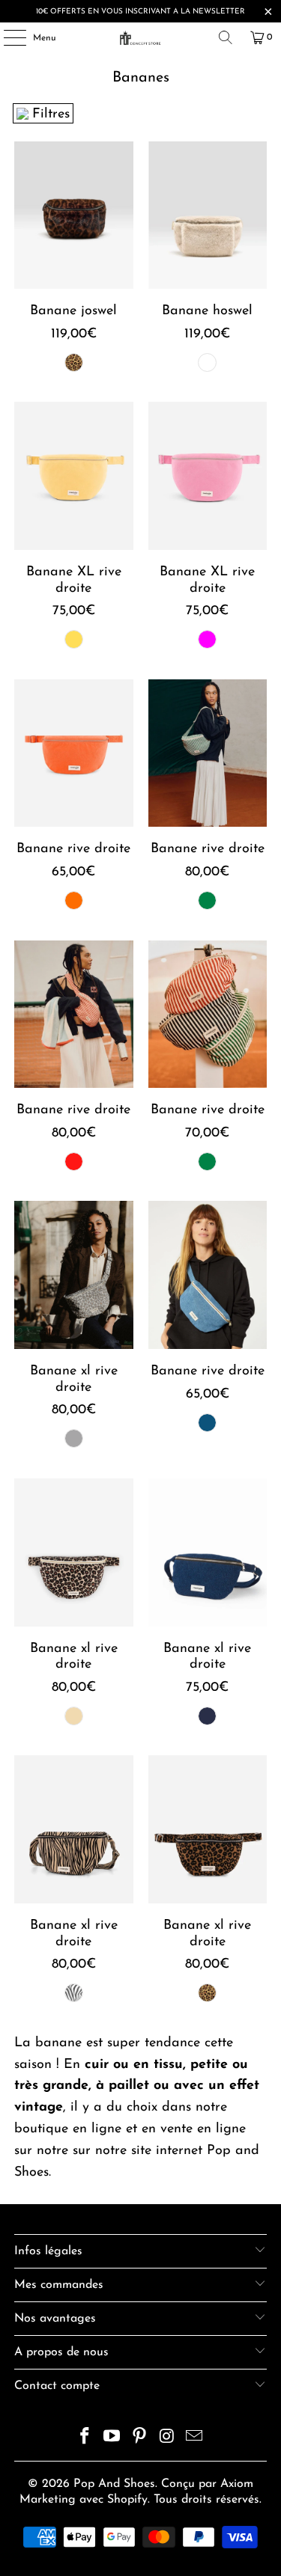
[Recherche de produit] (226, 37)
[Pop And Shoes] (141, 37)
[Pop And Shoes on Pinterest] (140, 2439)
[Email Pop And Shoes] (195, 2439)
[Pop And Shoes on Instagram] (167, 2439)
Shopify (127, 2500)
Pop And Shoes (114, 2484)
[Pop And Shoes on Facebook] (85, 2439)
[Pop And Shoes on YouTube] (112, 2439)
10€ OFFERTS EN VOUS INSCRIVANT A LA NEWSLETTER (140, 12)
